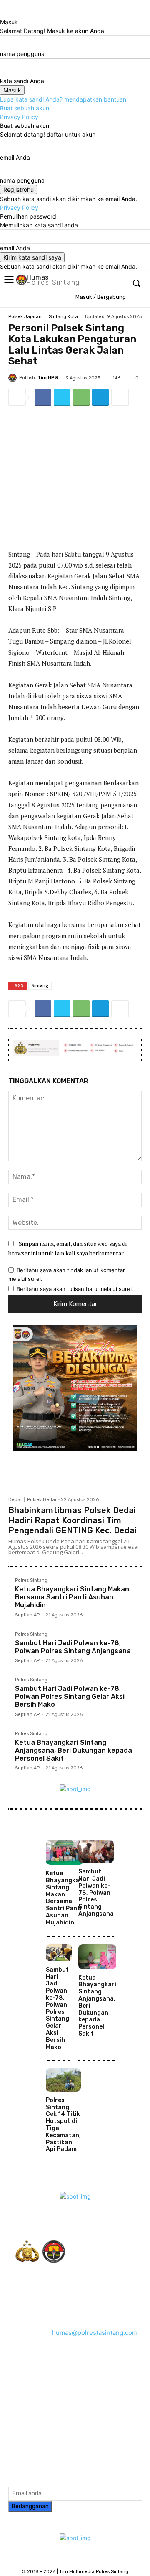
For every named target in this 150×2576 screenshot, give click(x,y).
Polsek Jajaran (25, 317)
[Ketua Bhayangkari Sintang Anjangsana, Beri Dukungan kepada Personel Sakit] (97, 1957)
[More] (120, 397)
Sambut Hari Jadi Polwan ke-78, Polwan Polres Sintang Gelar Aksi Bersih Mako (70, 1697)
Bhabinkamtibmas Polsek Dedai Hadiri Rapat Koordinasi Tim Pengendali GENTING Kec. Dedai (72, 1520)
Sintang (40, 985)
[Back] (2, 13)
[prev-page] (48, 2168)
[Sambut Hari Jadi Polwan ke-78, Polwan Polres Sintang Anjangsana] (96, 1851)
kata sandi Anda (22, 81)
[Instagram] (89, 2397)
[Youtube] (78, 2407)
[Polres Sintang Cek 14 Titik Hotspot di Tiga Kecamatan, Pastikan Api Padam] (63, 2080)
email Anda (15, 157)
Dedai (15, 1500)
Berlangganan (30, 2506)
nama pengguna (22, 54)
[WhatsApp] (81, 397)
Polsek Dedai (42, 1500)
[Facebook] (43, 397)
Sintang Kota (63, 317)
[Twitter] (62, 397)
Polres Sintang (31, 1581)
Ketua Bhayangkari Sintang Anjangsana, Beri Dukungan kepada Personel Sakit (74, 1750)
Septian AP (27, 1615)
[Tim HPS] (14, 378)
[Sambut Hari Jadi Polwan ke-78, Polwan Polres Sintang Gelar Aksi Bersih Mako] (59, 1953)
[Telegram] (100, 397)
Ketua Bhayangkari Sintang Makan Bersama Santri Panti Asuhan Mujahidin (72, 1597)
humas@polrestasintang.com (95, 2333)
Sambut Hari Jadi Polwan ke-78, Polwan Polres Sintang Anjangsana (73, 1647)
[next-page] (53, 2168)
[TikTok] (111, 2397)
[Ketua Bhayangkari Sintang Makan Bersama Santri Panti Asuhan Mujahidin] (65, 1852)
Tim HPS (48, 378)
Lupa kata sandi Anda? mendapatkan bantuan (63, 99)
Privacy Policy (19, 117)
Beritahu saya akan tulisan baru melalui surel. (75, 1289)
